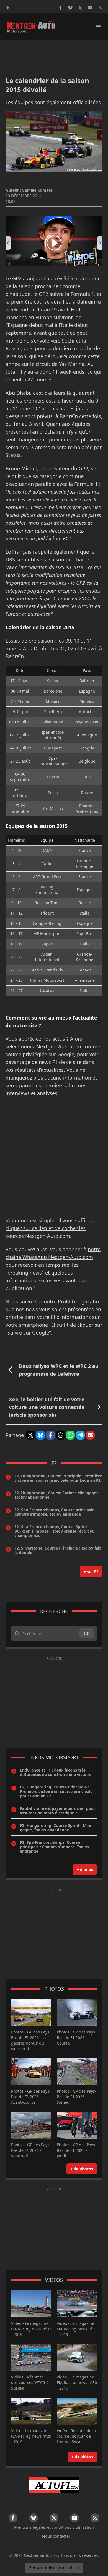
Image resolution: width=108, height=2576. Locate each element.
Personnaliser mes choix (54, 2568)
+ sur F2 (91, 1572)
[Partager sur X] (30, 1435)
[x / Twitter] (80, 8)
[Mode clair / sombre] (8, 8)
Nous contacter (56, 2536)
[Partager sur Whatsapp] (70, 1435)
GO (87, 1633)
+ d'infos (85, 1869)
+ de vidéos (82, 2457)
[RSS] (100, 8)
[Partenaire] (54, 2485)
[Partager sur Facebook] (50, 1435)
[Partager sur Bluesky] (40, 1435)
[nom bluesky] (70, 8)
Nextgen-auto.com (41, 2555)
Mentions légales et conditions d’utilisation (54, 2527)
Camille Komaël (37, 190)
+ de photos (82, 2169)
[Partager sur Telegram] (80, 1435)
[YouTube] (90, 8)
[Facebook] (60, 8)
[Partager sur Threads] (60, 1435)
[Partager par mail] (90, 1435)
